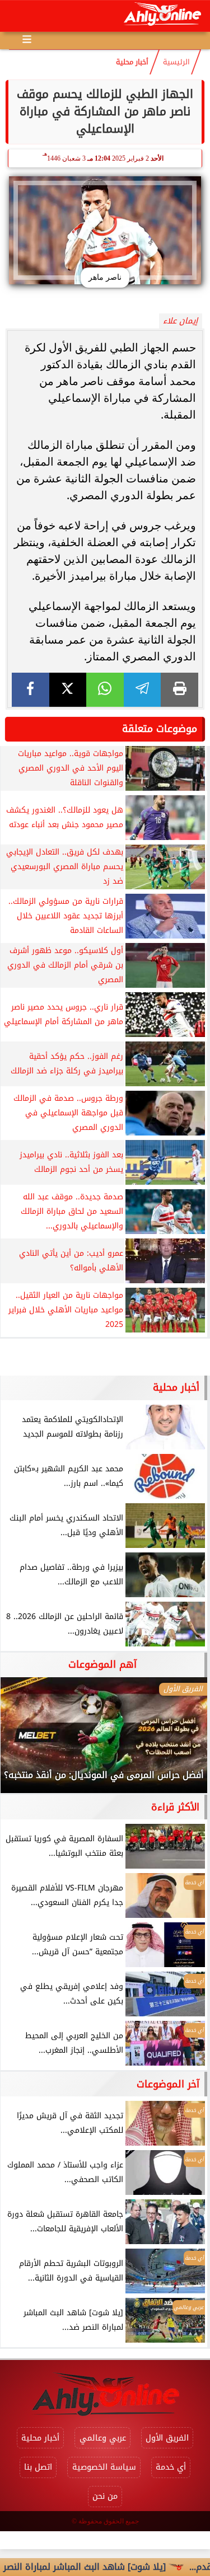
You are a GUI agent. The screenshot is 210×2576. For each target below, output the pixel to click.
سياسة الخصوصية (104, 2467)
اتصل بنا (38, 2467)
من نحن (105, 2496)
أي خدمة (171, 2467)
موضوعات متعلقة (160, 729)
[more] (27, 39)
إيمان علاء (180, 321)
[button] (24, 1740)
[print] (179, 690)
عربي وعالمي (103, 2438)
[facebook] (31, 690)
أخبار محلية (132, 62)
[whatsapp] (105, 690)
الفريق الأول (167, 2438)
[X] (68, 690)
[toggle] (18, 16)
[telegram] (143, 690)
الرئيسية (176, 62)
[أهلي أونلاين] (162, 16)
